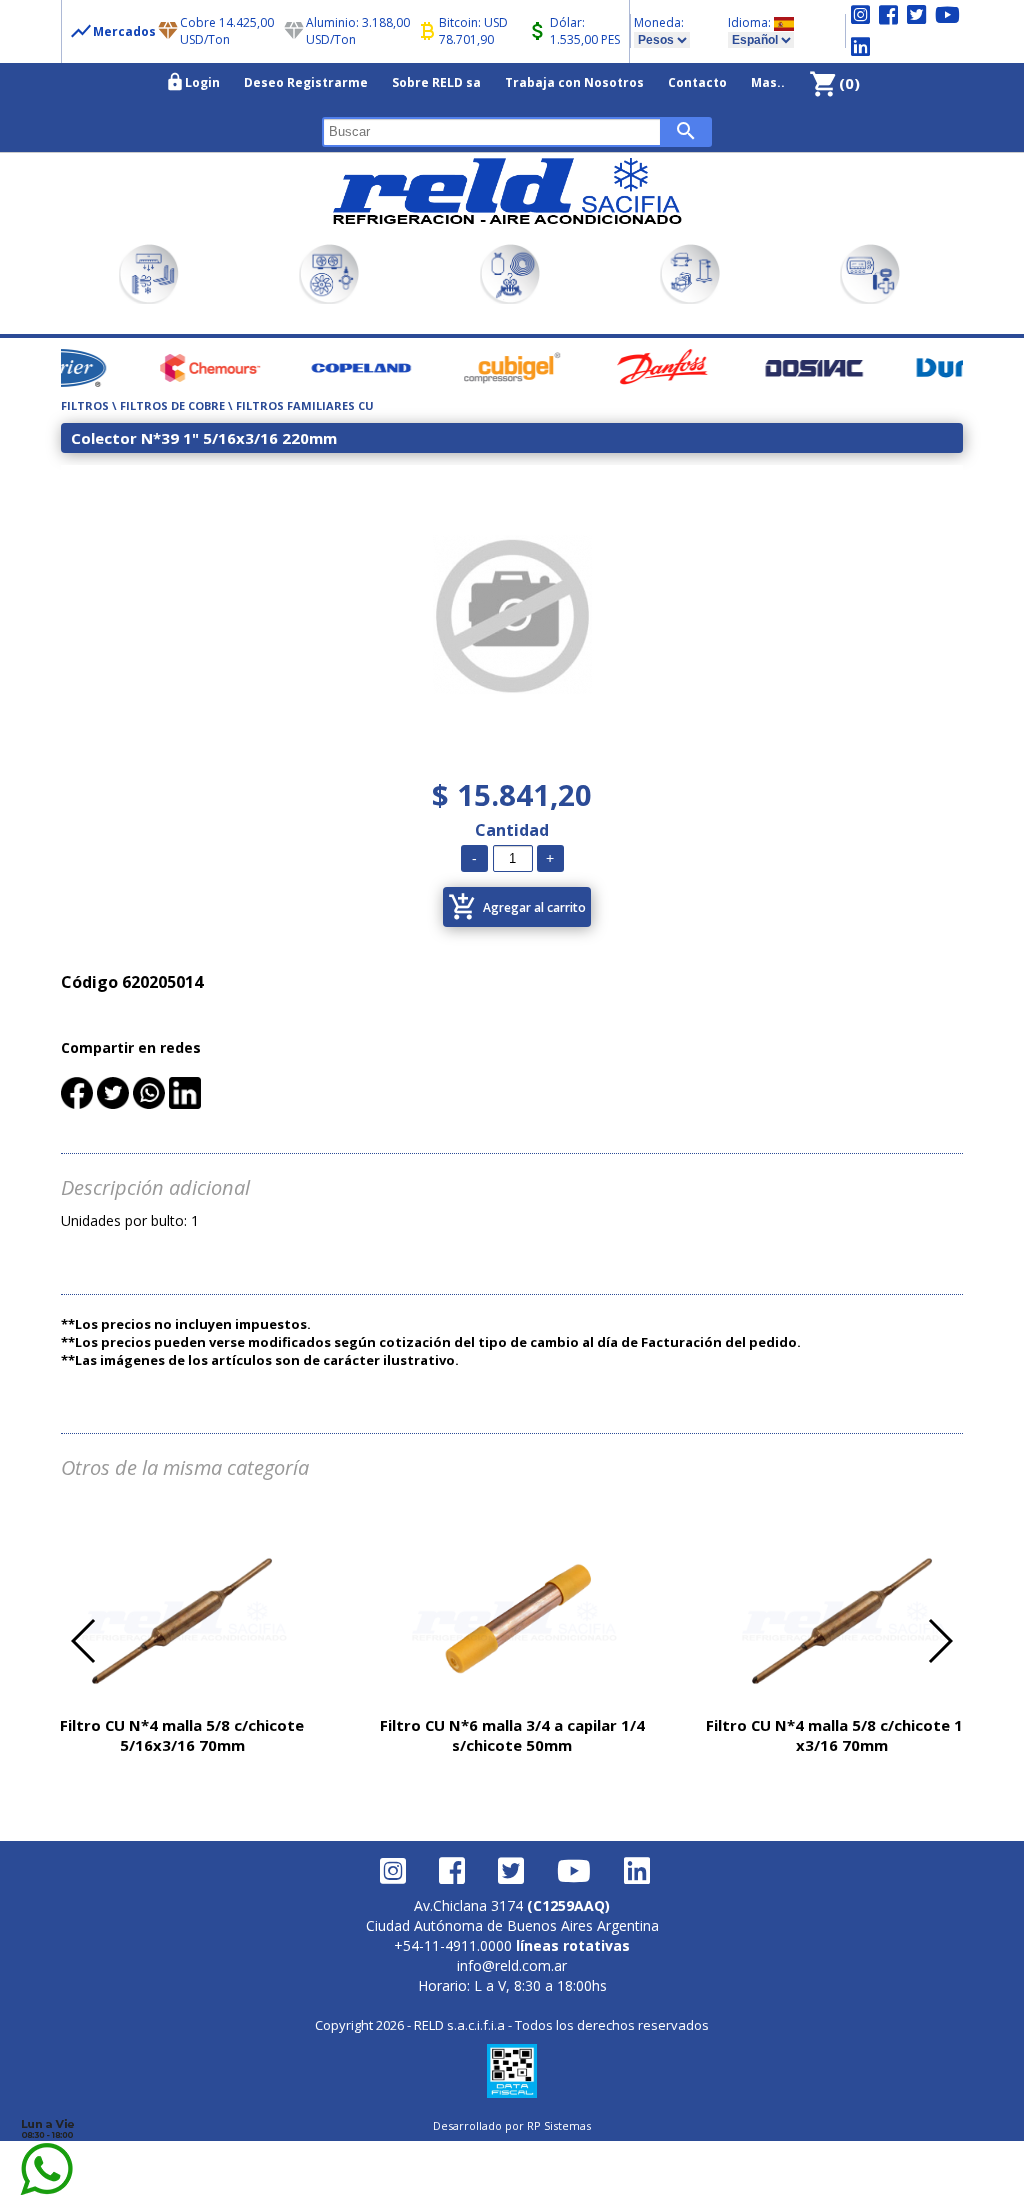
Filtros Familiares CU (305, 405)
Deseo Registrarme (306, 82)
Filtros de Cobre (174, 405)
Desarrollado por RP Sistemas (512, 2125)
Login (192, 82)
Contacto (697, 82)
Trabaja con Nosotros (574, 82)
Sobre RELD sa (436, 82)
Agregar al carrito (517, 907)
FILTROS (85, 405)
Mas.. (768, 82)
